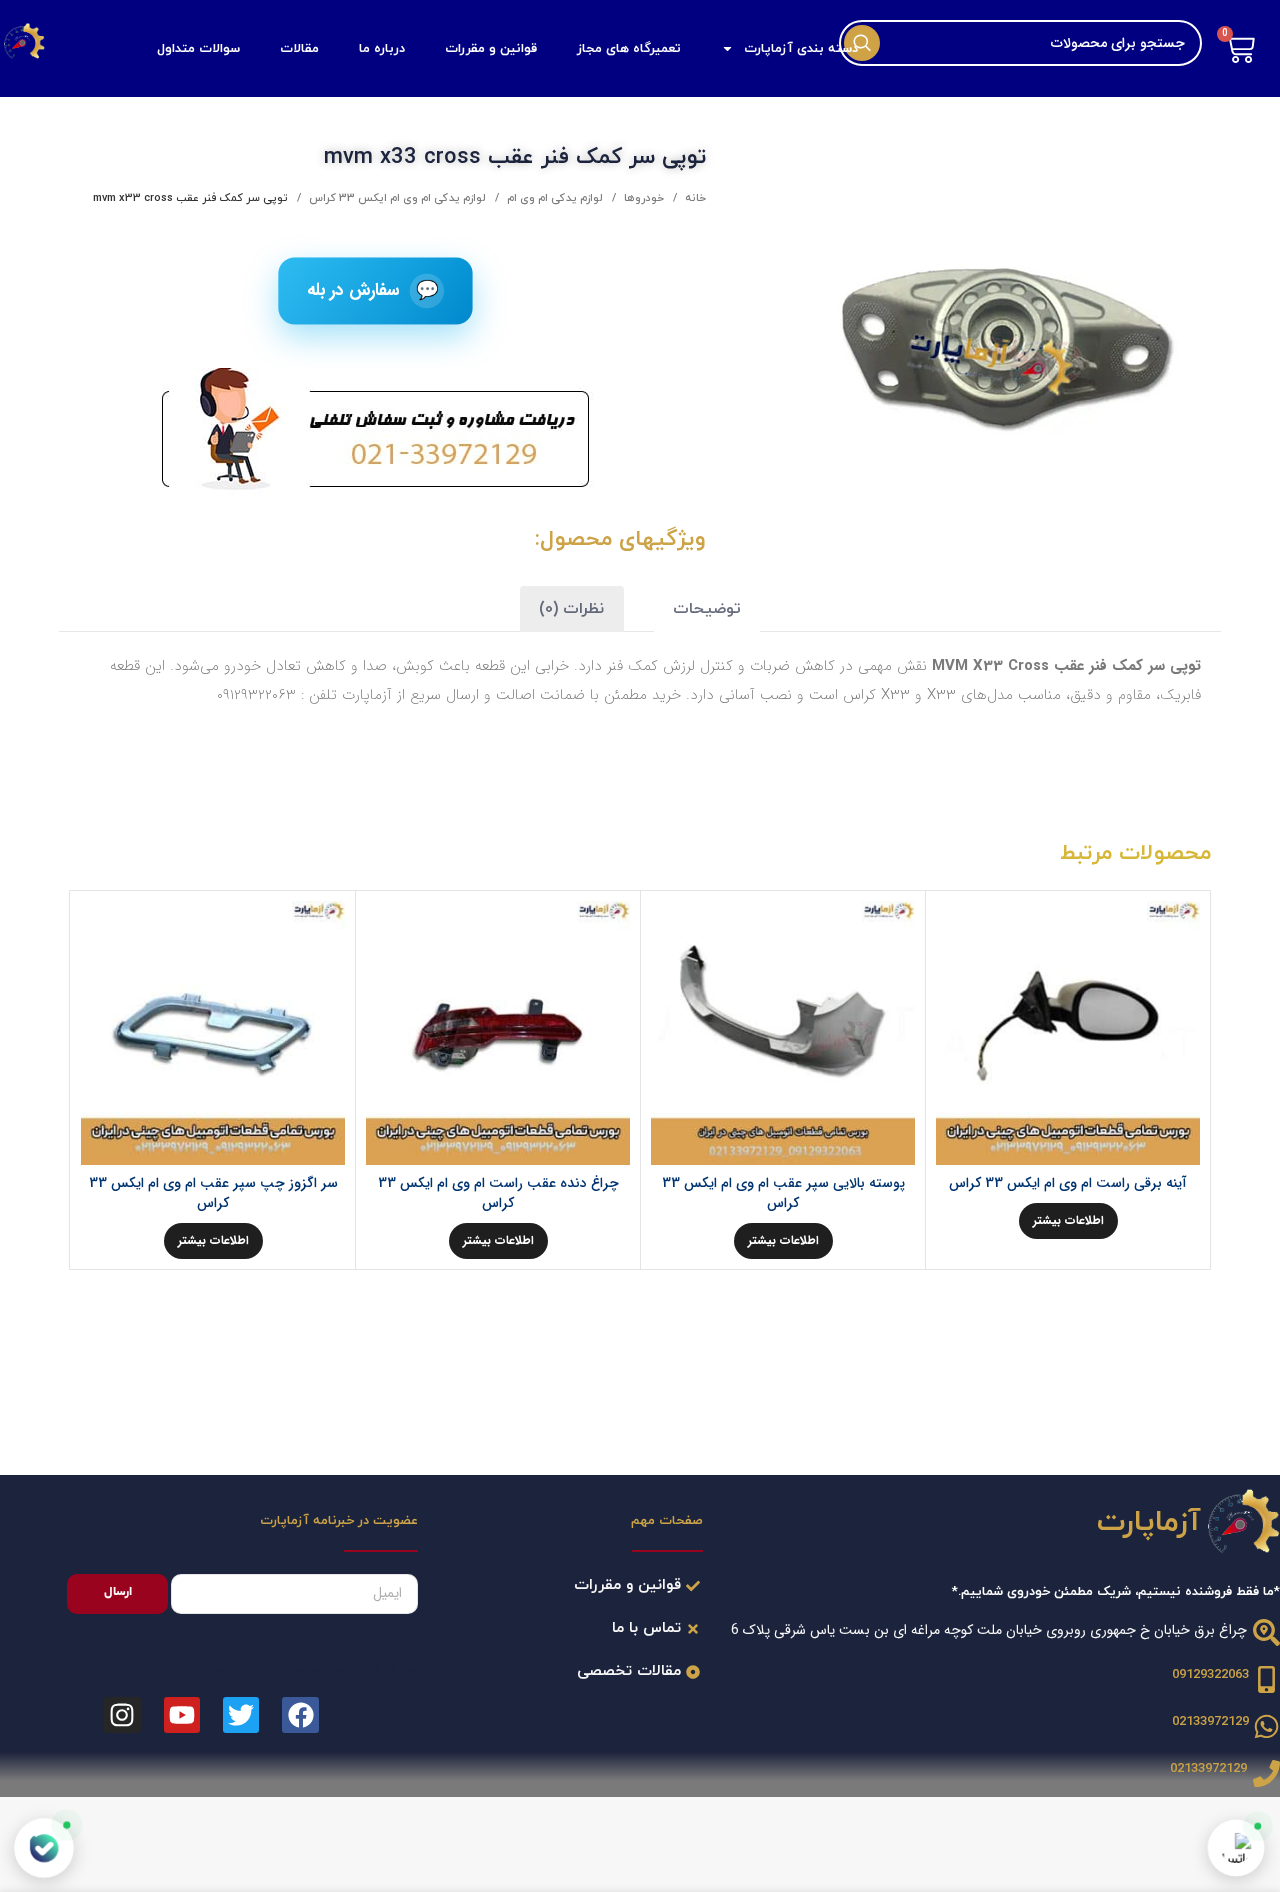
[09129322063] (1266, 1679)
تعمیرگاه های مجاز (629, 49)
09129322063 (1210, 1675)
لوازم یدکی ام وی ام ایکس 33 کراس (396, 198)
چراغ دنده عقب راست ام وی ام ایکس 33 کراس (498, 1193)
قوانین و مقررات (491, 49)
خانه (694, 198)
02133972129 (1210, 1722)
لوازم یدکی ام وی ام (553, 198)
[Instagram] (122, 1715)
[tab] (707, 609)
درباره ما (382, 49)
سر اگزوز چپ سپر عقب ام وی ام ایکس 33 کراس (213, 1193)
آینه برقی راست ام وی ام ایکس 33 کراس (1068, 1183)
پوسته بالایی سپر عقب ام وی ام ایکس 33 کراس (783, 1193)
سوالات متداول (198, 49)
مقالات (299, 49)
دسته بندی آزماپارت (801, 49)
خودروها (642, 198)
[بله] (44, 1848)
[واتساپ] (1236, 1848)
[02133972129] (1266, 1726)
